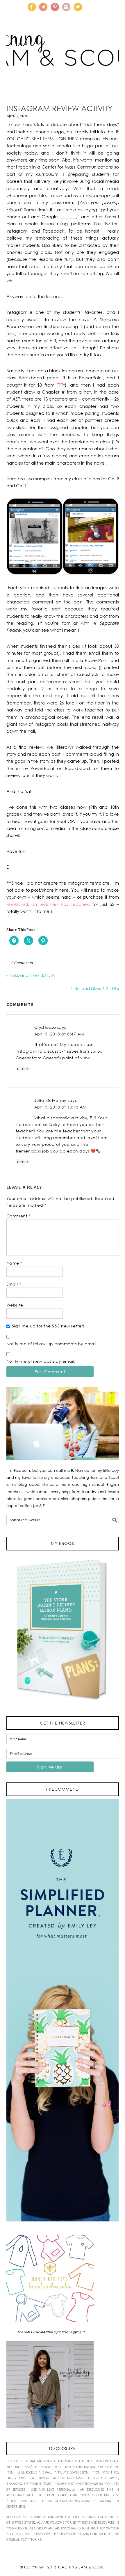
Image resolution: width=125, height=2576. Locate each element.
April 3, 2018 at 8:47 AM (59, 1034)
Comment (19, 1216)
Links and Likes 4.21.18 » (95, 988)
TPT (60, 385)
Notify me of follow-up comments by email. (52, 1344)
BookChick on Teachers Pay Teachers (48, 904)
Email (14, 1284)
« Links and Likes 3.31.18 (31, 975)
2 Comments (22, 963)
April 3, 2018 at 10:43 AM (61, 1107)
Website (15, 1305)
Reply (23, 1069)
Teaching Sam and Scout (63, 60)
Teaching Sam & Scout (82, 2567)
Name (14, 1263)
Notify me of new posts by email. (41, 1361)
